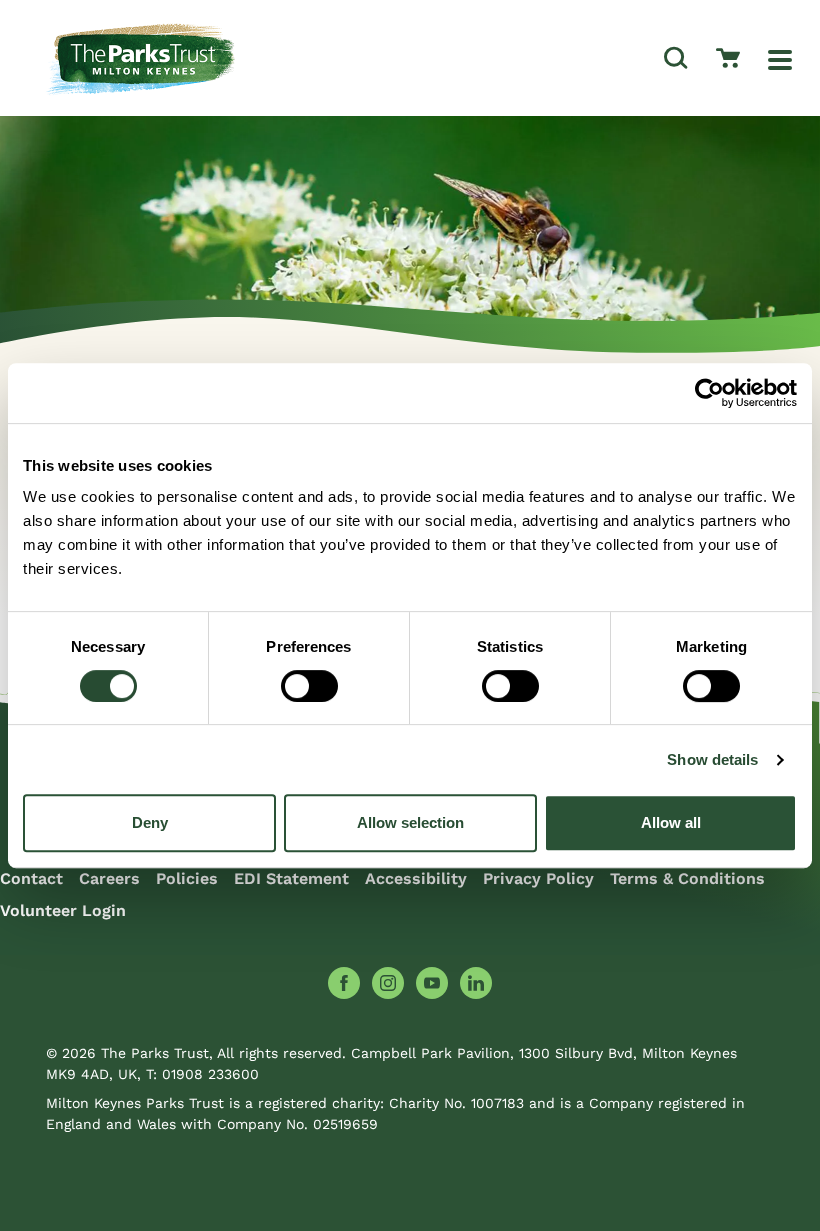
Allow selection (410, 822)
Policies (187, 878)
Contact (31, 878)
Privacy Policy (538, 878)
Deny (150, 822)
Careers (109, 878)
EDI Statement (291, 878)
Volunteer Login (63, 910)
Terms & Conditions (687, 878)
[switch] (309, 686)
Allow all (671, 822)
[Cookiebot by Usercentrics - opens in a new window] (709, 393)
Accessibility (416, 878)
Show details (712, 759)
